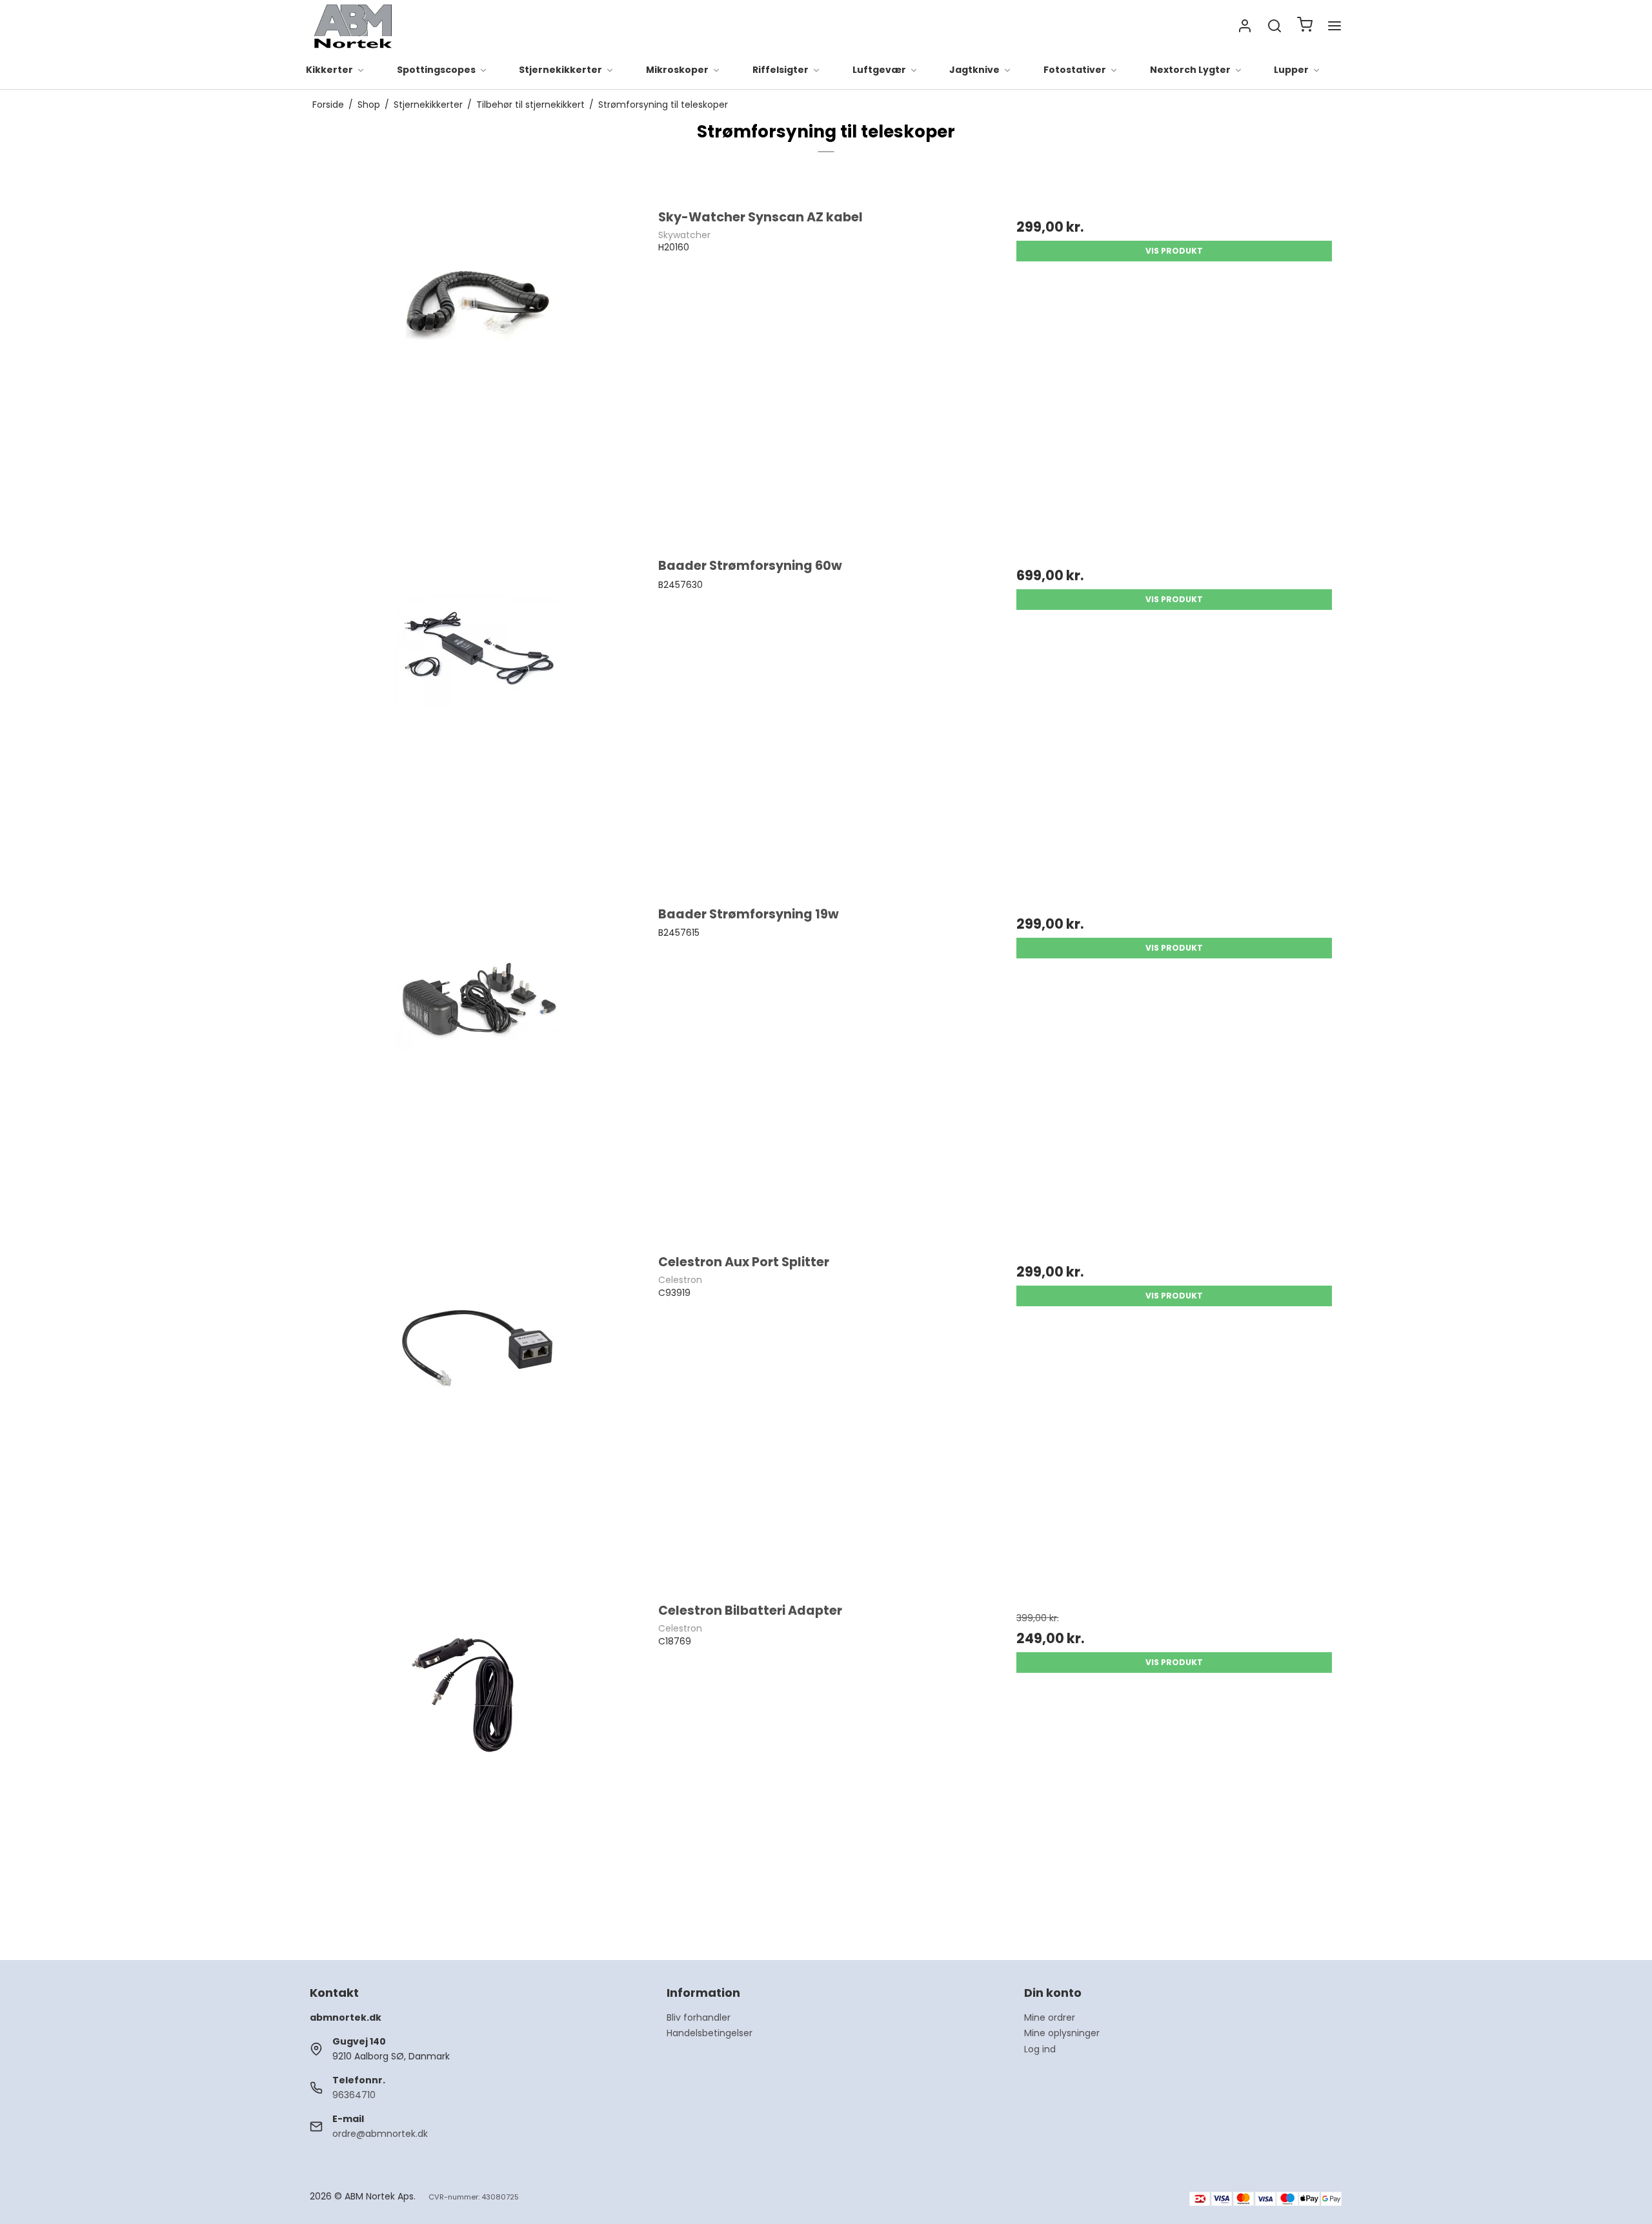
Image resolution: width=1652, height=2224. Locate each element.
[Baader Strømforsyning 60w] (478, 724)
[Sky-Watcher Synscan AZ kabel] (478, 376)
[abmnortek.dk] (353, 26)
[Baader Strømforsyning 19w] (478, 1073)
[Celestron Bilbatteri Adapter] (478, 1769)
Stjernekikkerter (560, 70)
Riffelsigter (781, 70)
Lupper (1291, 70)
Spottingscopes (436, 70)
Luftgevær (879, 70)
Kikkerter (329, 70)
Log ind (1040, 2049)
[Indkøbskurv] (1305, 26)
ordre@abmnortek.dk (380, 2134)
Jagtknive (974, 70)
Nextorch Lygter (1190, 70)
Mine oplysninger (1062, 2033)
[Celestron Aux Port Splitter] (478, 1421)
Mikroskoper (677, 70)
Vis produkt (1174, 251)
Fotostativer (1075, 70)
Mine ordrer (1050, 2017)
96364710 (354, 2095)
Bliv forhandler (699, 2017)
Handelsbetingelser (710, 2033)
